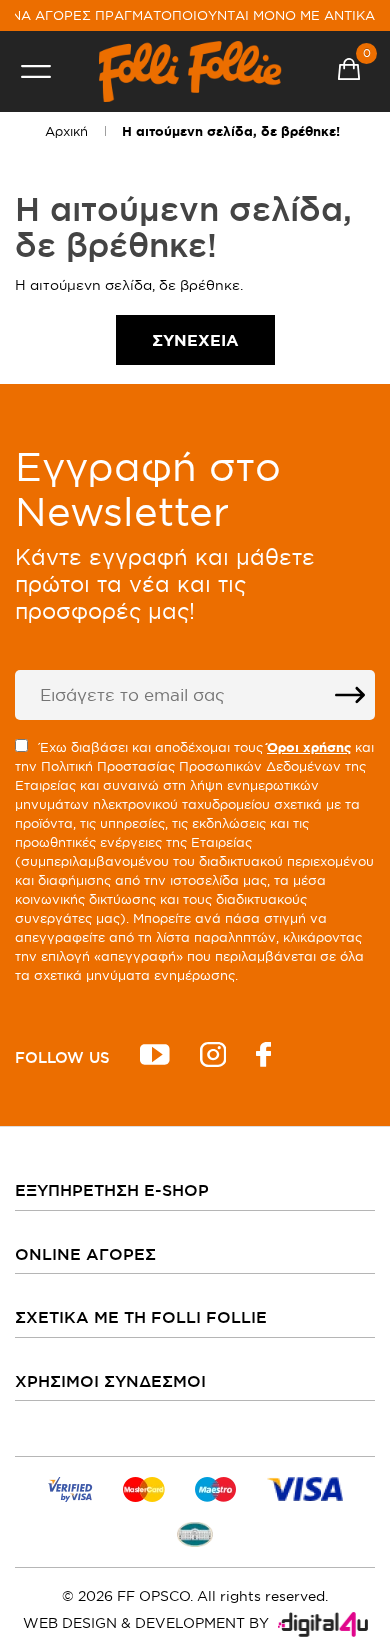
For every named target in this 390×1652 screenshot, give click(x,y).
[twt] (155, 1057)
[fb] (263, 1057)
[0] (349, 72)
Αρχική (66, 131)
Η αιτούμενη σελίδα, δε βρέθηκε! (231, 131)
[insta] (213, 1057)
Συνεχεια (195, 340)
